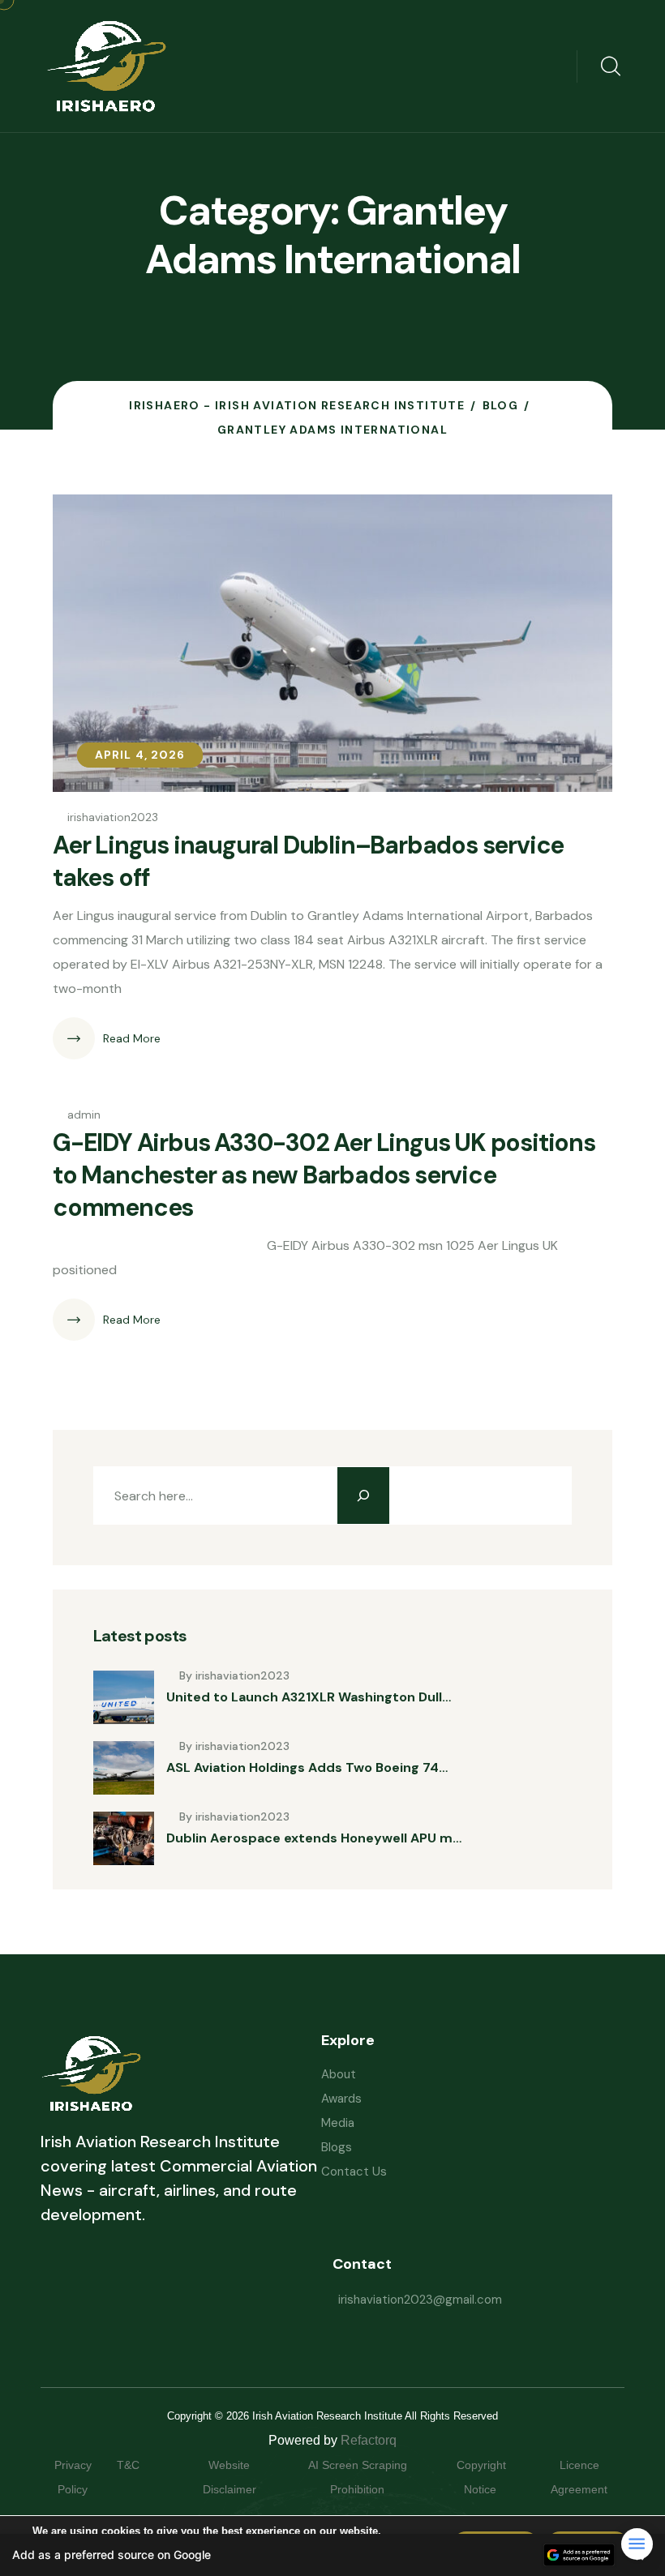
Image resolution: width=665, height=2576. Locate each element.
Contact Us (354, 2172)
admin (84, 1115)
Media (338, 2123)
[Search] (363, 1496)
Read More (132, 1038)
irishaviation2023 (113, 817)
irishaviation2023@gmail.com (420, 2300)
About (339, 2074)
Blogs (337, 2147)
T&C (144, 2465)
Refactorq (369, 2440)
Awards (341, 2099)
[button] (332, 2555)
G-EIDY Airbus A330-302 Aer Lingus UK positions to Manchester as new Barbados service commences (324, 1175)
